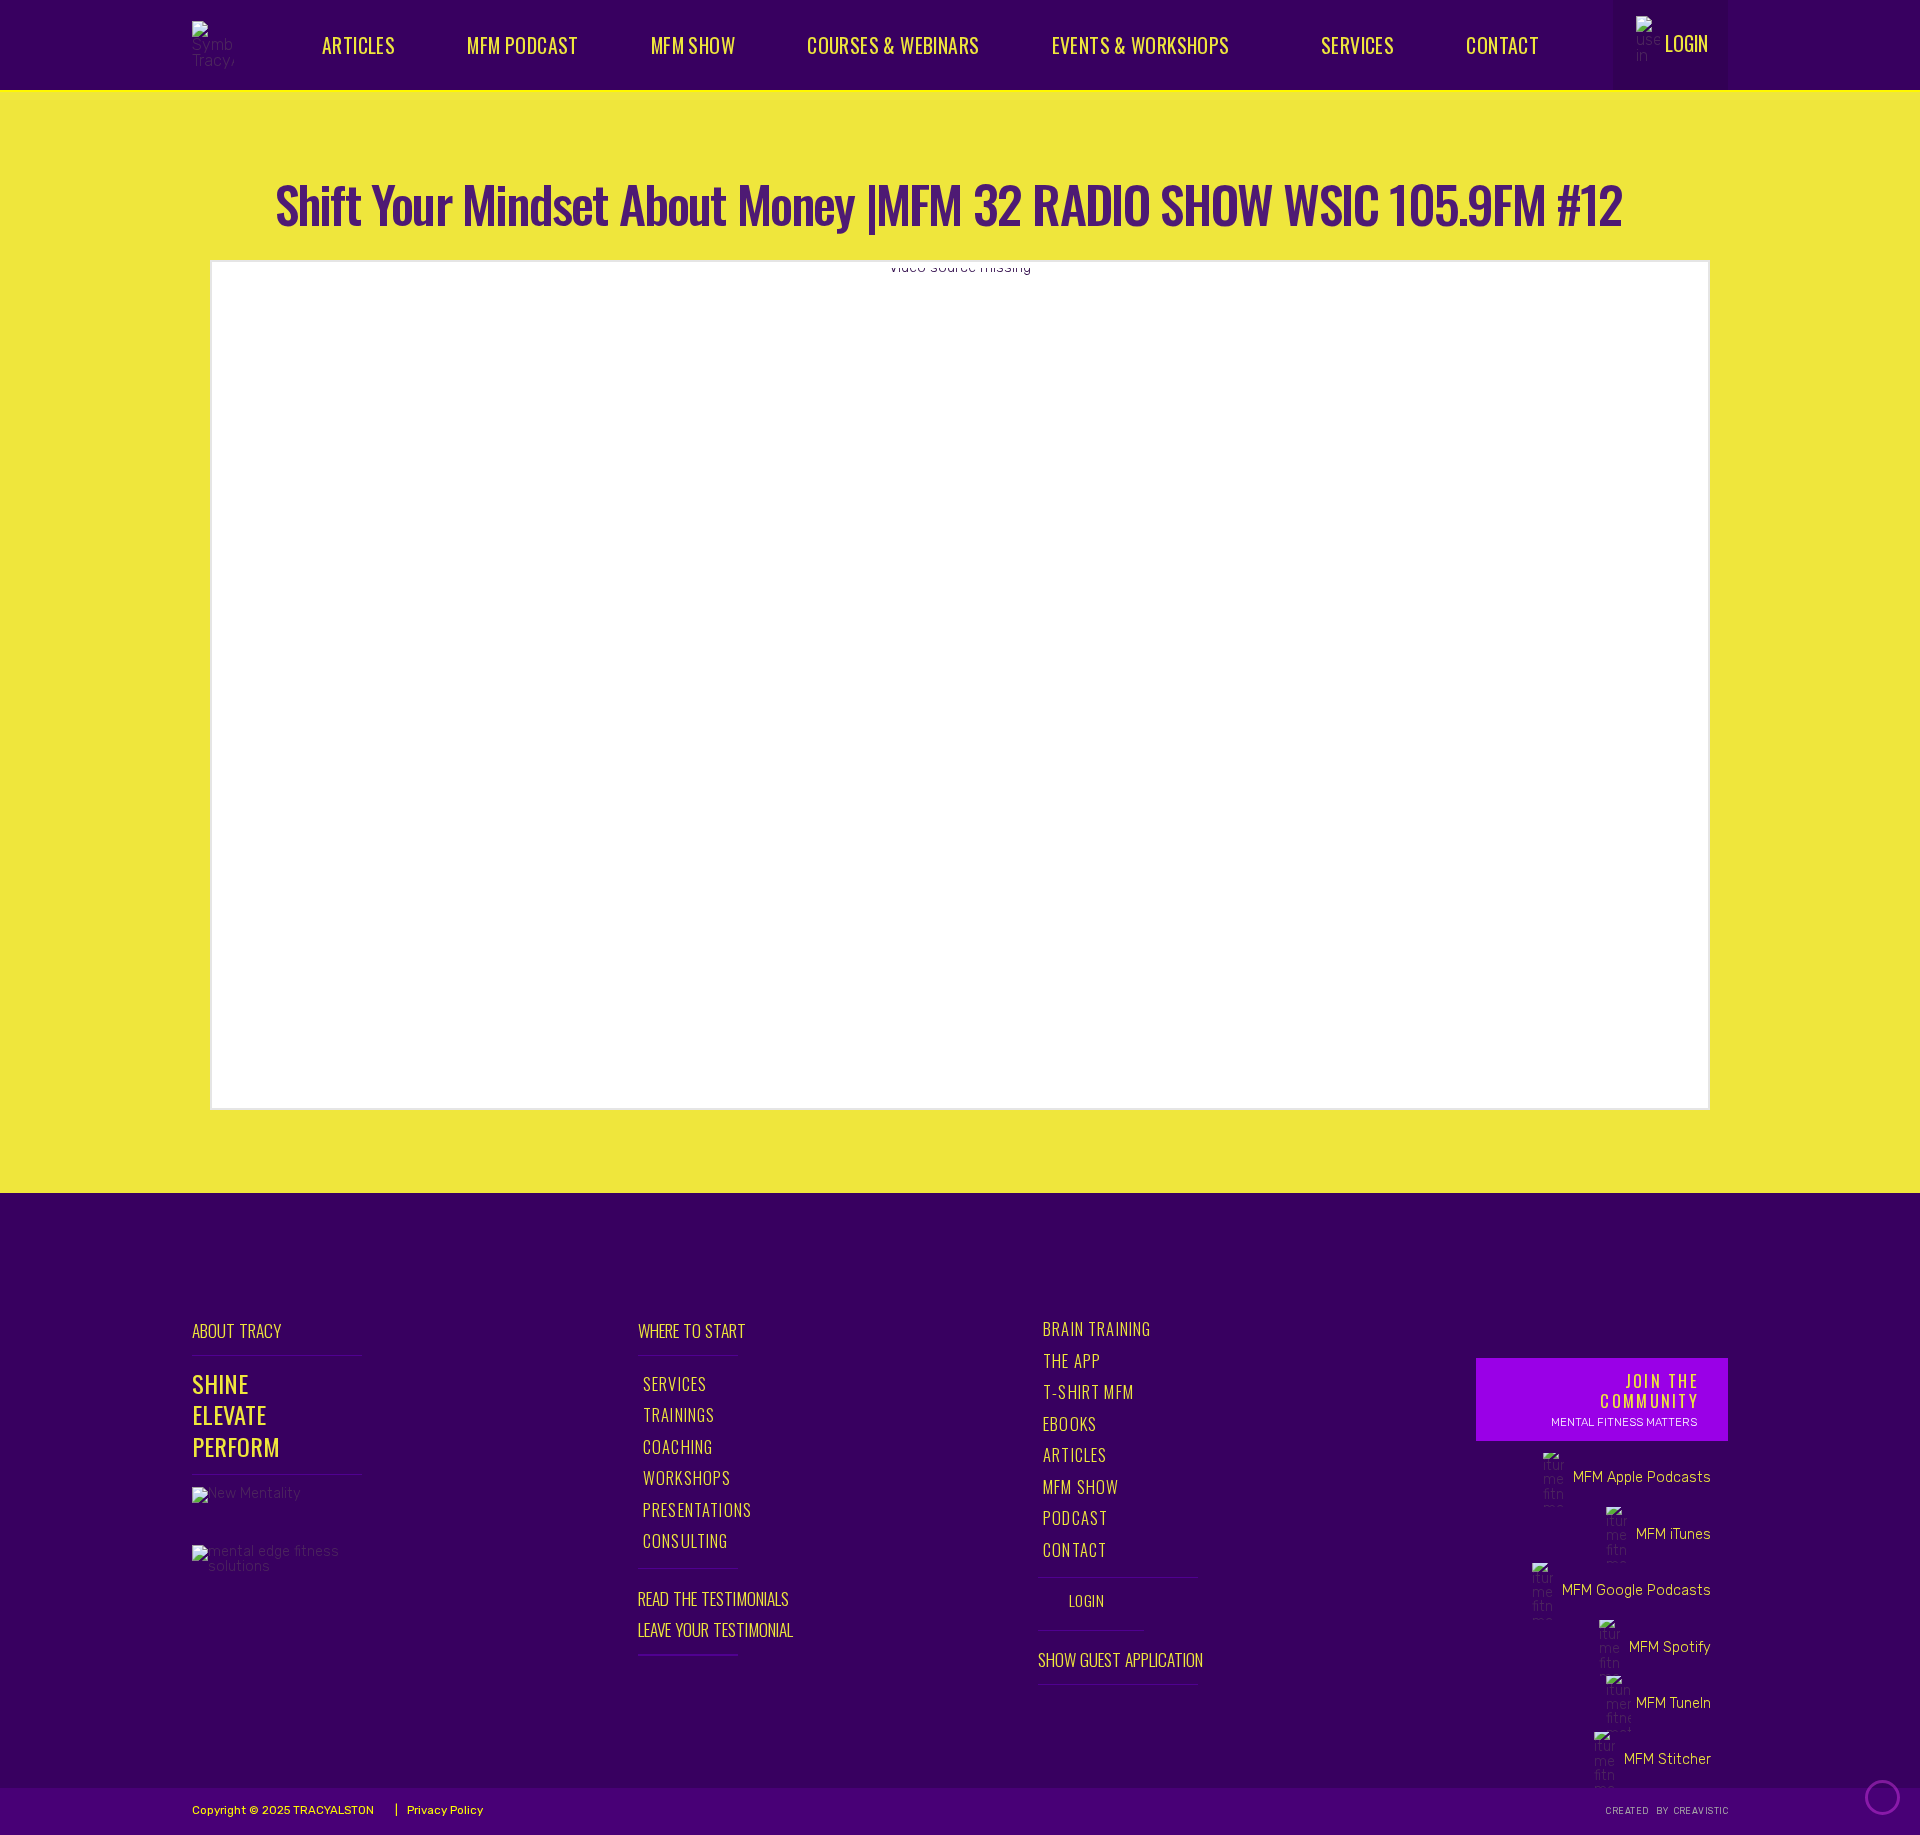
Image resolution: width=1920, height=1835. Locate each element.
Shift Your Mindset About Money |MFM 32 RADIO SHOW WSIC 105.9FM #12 (949, 202)
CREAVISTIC (1699, 1811)
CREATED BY (1638, 1811)
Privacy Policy (443, 1810)
